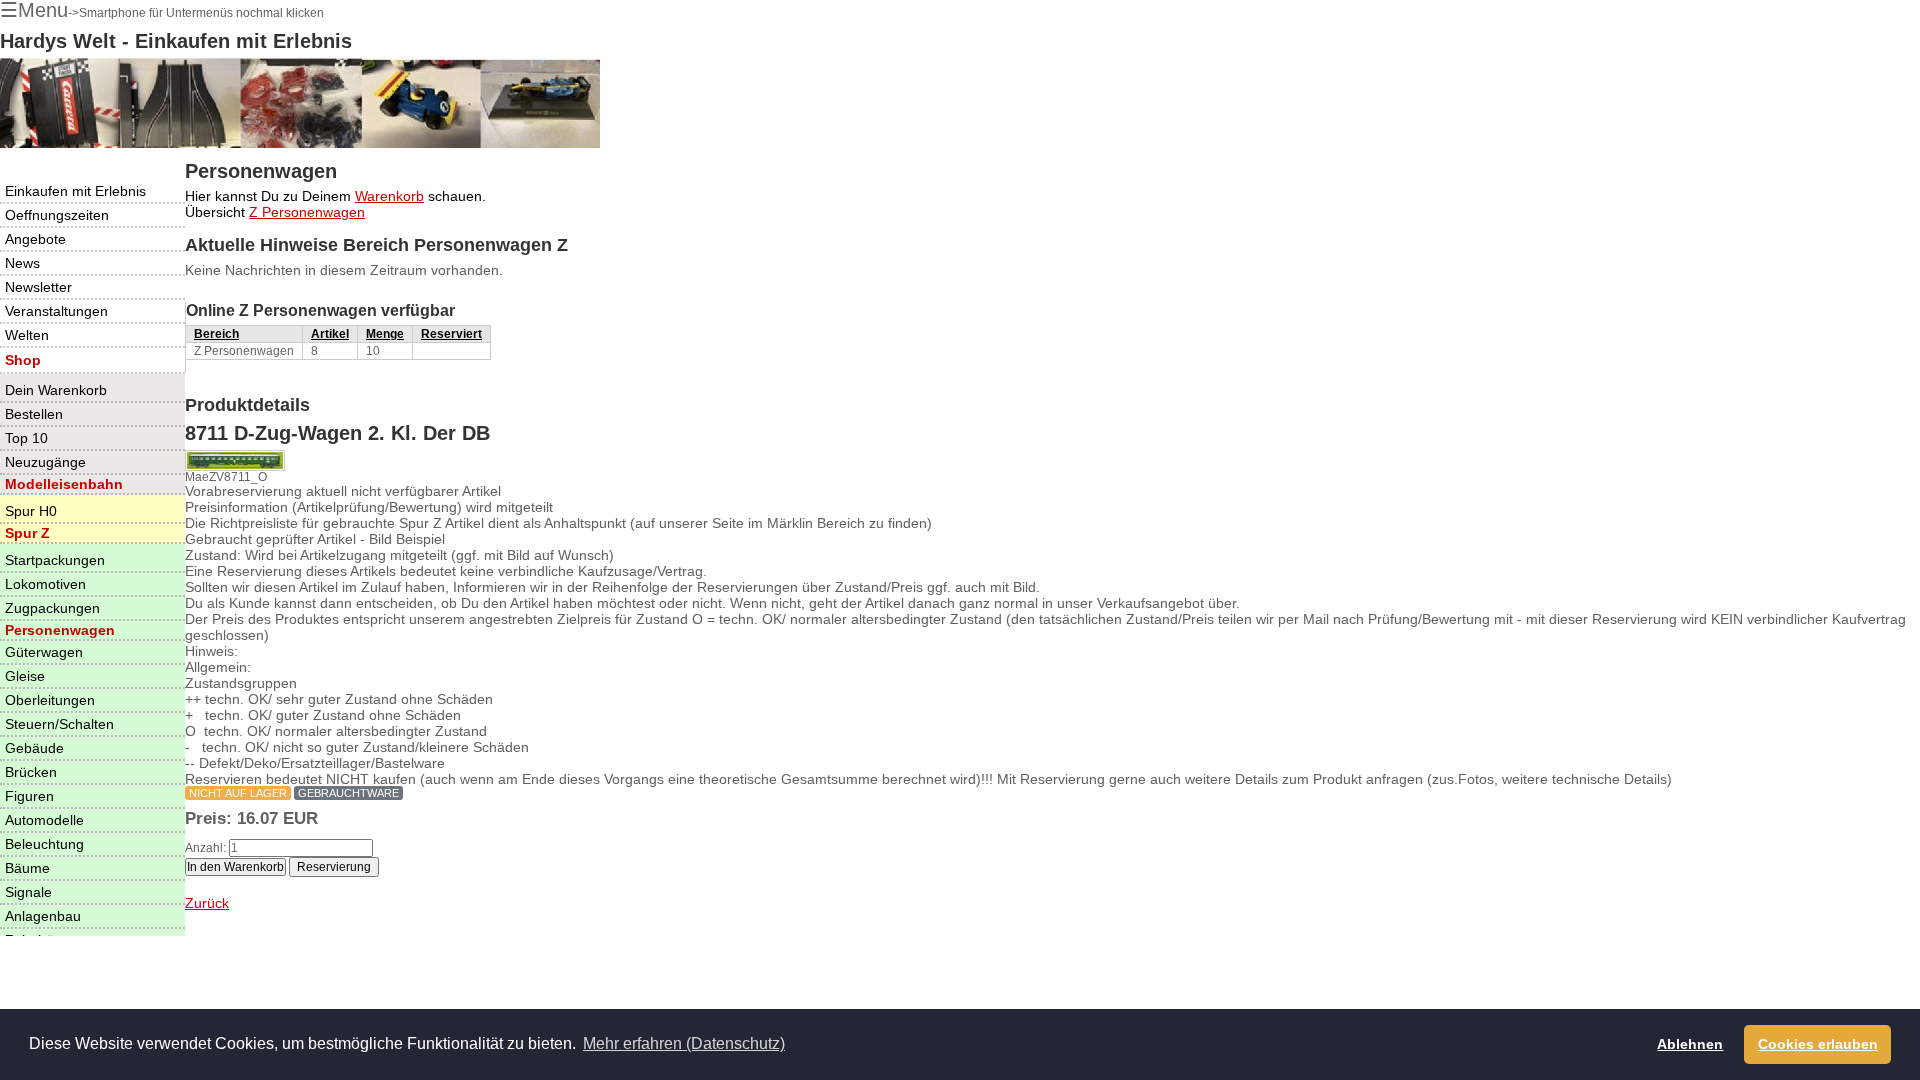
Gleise (25, 676)
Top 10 (26, 438)
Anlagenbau (43, 916)
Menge (385, 334)
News (22, 263)
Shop (23, 360)
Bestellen (34, 414)
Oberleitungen (50, 700)
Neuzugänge (45, 462)
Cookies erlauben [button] (1818, 1044)
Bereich (216, 334)
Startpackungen (55, 560)
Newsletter (38, 287)
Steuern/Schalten (59, 724)
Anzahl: (205, 848)
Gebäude (34, 748)
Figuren (29, 796)
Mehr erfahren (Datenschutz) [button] (684, 1043)
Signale (28, 892)
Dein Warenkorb (56, 390)
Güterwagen (44, 652)
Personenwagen (60, 630)
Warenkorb (389, 196)
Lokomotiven (45, 584)
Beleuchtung (44, 844)
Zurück (207, 903)
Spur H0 (31, 511)
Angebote (35, 239)
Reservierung (334, 867)
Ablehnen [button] (1690, 1044)
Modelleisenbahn (64, 484)
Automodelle (44, 820)
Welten (27, 335)
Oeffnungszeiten (57, 215)
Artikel (330, 334)
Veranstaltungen (56, 311)
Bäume (27, 868)
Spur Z (27, 533)
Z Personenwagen (307, 212)
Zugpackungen (52, 608)
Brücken (31, 772)
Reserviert (451, 334)
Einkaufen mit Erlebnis (75, 191)
